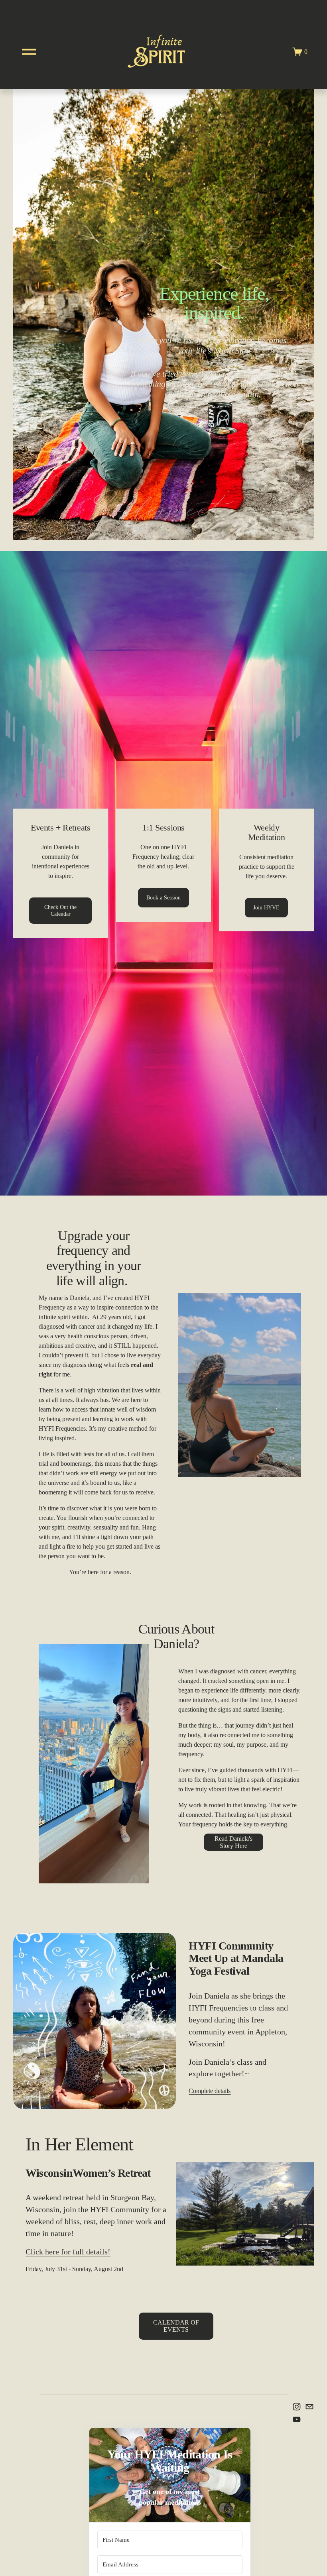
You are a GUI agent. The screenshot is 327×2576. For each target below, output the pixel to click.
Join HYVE (266, 907)
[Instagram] (297, 2407)
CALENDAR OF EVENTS (176, 2326)
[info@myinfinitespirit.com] (309, 2407)
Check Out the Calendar (60, 910)
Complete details (210, 2091)
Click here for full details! (68, 2252)
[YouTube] (297, 2419)
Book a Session (163, 897)
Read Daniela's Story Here (233, 1842)
